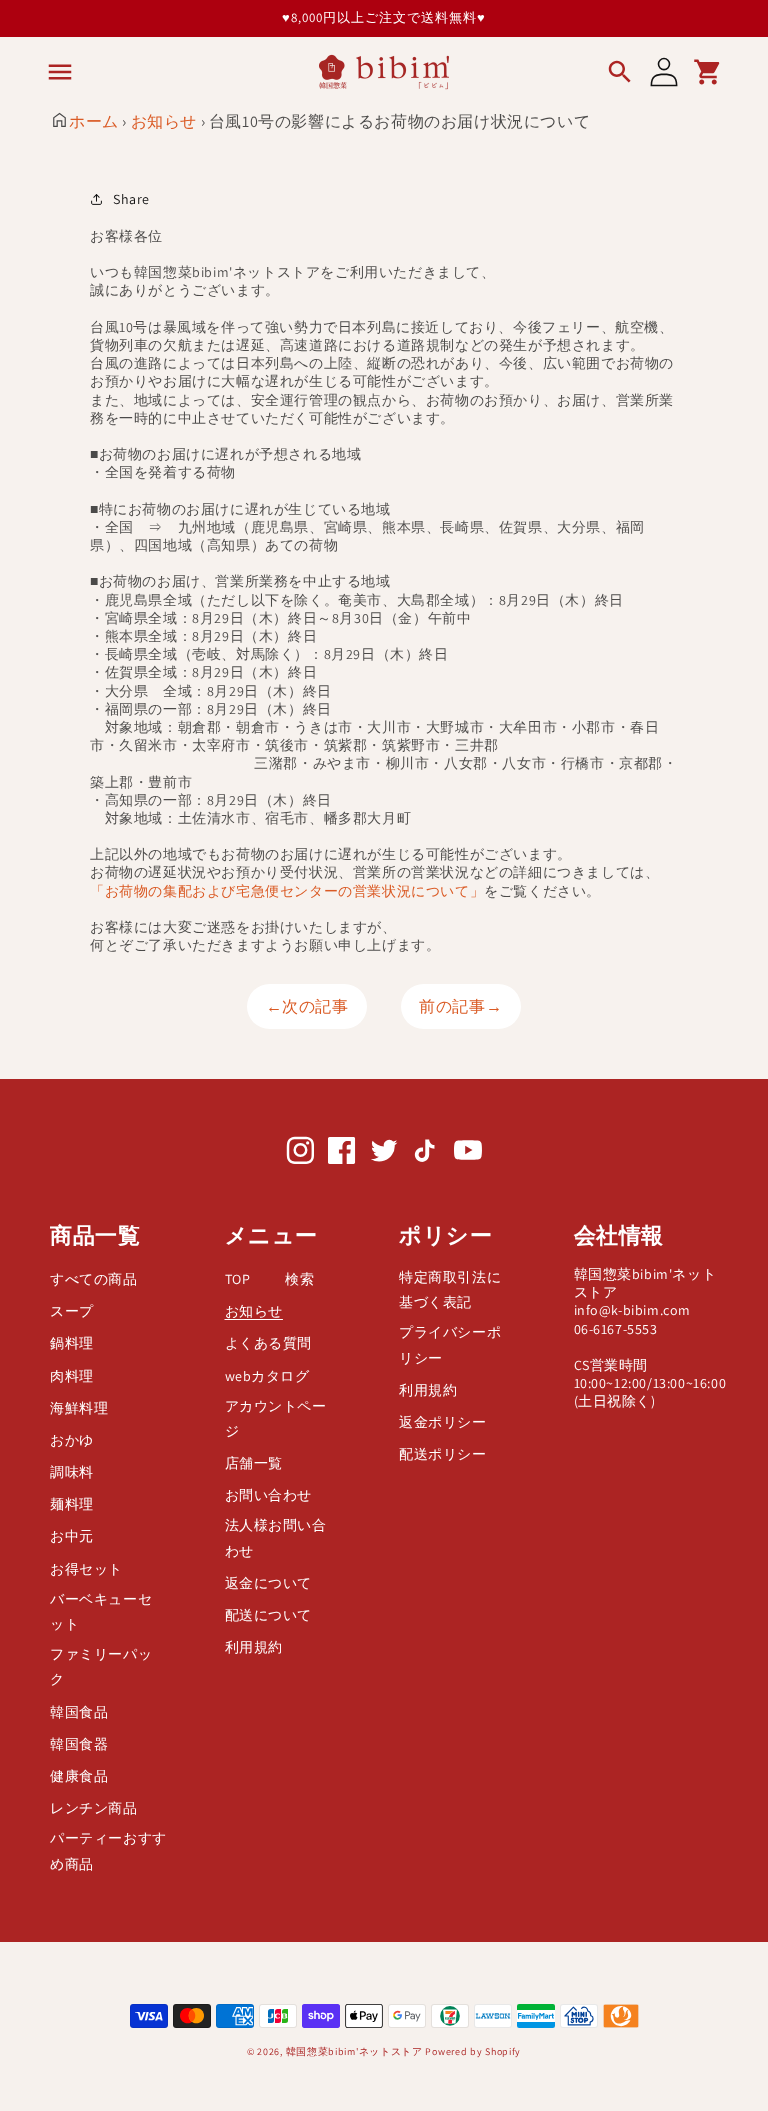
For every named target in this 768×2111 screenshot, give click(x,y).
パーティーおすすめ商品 (108, 1850)
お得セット (86, 1569)
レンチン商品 (94, 1808)
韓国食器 (79, 1744)
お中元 (72, 1536)
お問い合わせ (269, 1495)
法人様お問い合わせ (276, 1537)
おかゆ (72, 1440)
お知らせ (164, 121)
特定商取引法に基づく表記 (450, 1289)
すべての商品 (94, 1279)
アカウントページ (276, 1418)
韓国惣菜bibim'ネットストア (354, 2051)
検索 (299, 1279)
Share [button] (131, 199)
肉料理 (72, 1376)
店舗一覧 (254, 1463)
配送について (269, 1615)
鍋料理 (72, 1343)
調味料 (72, 1472)
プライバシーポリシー (450, 1344)
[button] (60, 72)
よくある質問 (269, 1343)
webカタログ (267, 1376)
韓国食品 (79, 1712)
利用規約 (254, 1647)
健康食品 (79, 1776)
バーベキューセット (101, 1611)
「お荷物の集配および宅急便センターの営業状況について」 (287, 891)
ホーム (94, 121)
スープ (72, 1311)
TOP (238, 1279)
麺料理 (72, 1504)
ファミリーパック (101, 1666)
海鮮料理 (79, 1408)
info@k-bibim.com (633, 1310)
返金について (269, 1583)
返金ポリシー (443, 1422)
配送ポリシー (443, 1454)
